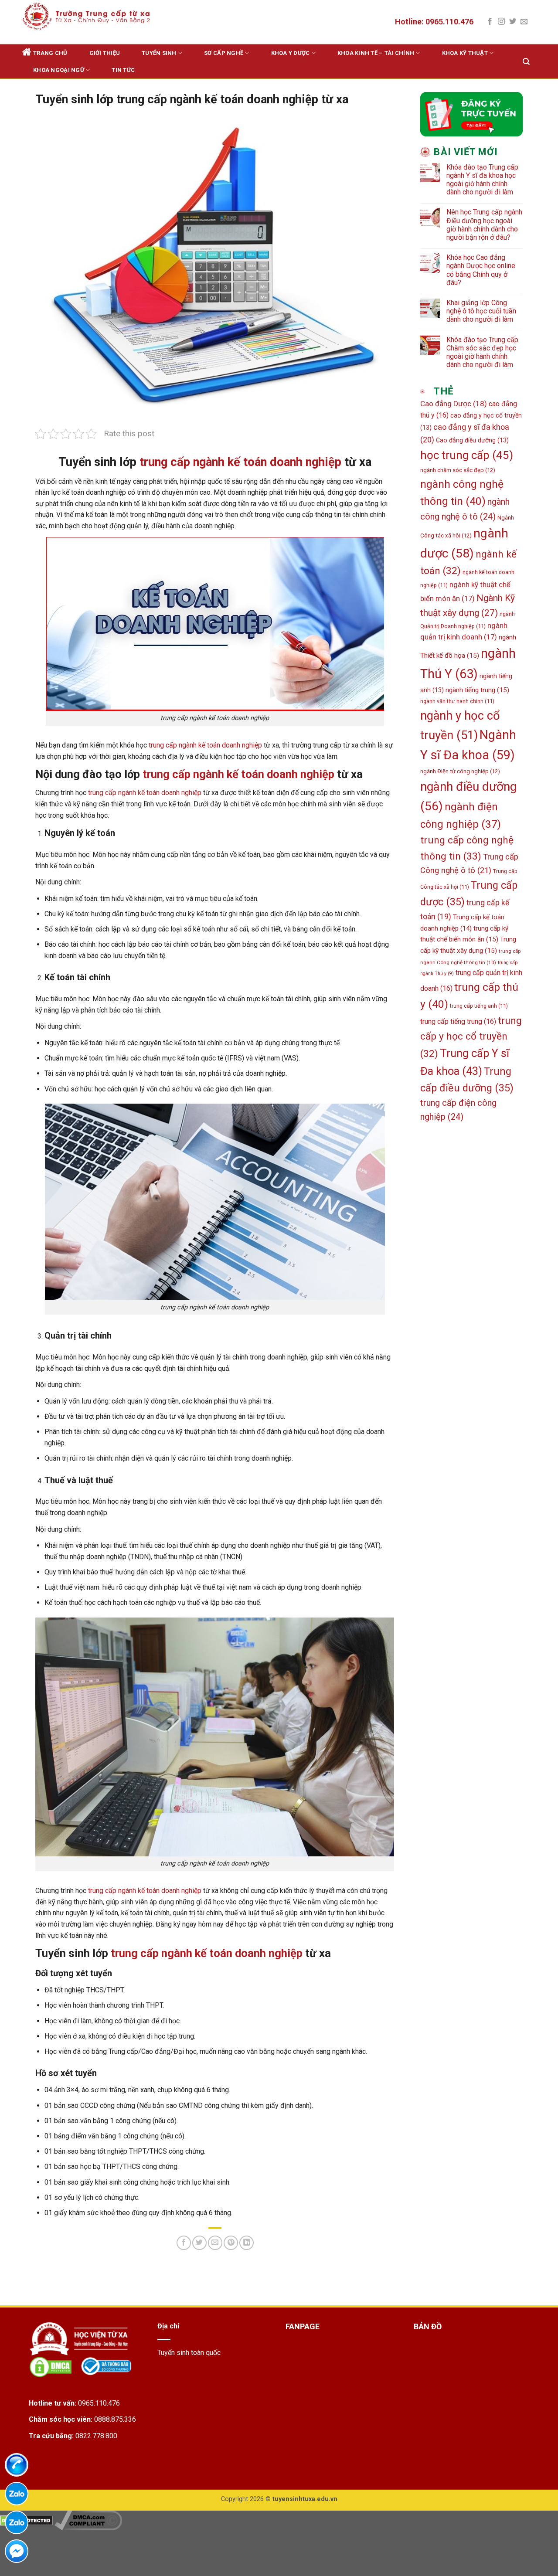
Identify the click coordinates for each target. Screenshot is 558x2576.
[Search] (526, 62)
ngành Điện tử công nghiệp (460, 771)
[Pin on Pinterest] (231, 2243)
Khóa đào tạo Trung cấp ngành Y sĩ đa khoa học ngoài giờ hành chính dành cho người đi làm (482, 180)
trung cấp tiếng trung (458, 1021)
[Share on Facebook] (184, 2243)
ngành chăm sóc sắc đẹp (458, 470)
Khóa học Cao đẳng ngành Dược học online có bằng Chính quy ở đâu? (481, 270)
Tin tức (123, 70)
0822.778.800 (96, 2436)
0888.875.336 (115, 2419)
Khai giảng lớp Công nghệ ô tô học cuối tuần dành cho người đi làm (481, 311)
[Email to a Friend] (215, 2243)
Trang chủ (50, 53)
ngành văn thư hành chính (457, 701)
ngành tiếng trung (477, 690)
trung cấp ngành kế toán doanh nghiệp (240, 462)
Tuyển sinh (159, 53)
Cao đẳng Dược (454, 404)
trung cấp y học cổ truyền (471, 1037)
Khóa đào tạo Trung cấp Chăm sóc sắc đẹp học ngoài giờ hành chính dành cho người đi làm (482, 352)
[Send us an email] (524, 22)
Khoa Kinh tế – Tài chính (376, 53)
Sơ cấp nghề (224, 53)
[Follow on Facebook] (490, 22)
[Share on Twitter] (199, 2243)
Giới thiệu (105, 53)
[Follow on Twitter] (513, 22)
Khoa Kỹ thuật (465, 53)
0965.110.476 (99, 2403)
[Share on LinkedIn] (247, 2243)
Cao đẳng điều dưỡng (472, 440)
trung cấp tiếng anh (479, 1006)
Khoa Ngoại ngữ (59, 70)
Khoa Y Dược (291, 53)
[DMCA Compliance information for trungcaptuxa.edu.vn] (88, 2520)
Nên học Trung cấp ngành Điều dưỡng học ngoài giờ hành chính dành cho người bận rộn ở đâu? (484, 225)
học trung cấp (467, 455)
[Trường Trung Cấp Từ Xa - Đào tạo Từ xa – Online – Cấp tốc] (86, 16)
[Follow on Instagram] (501, 22)
